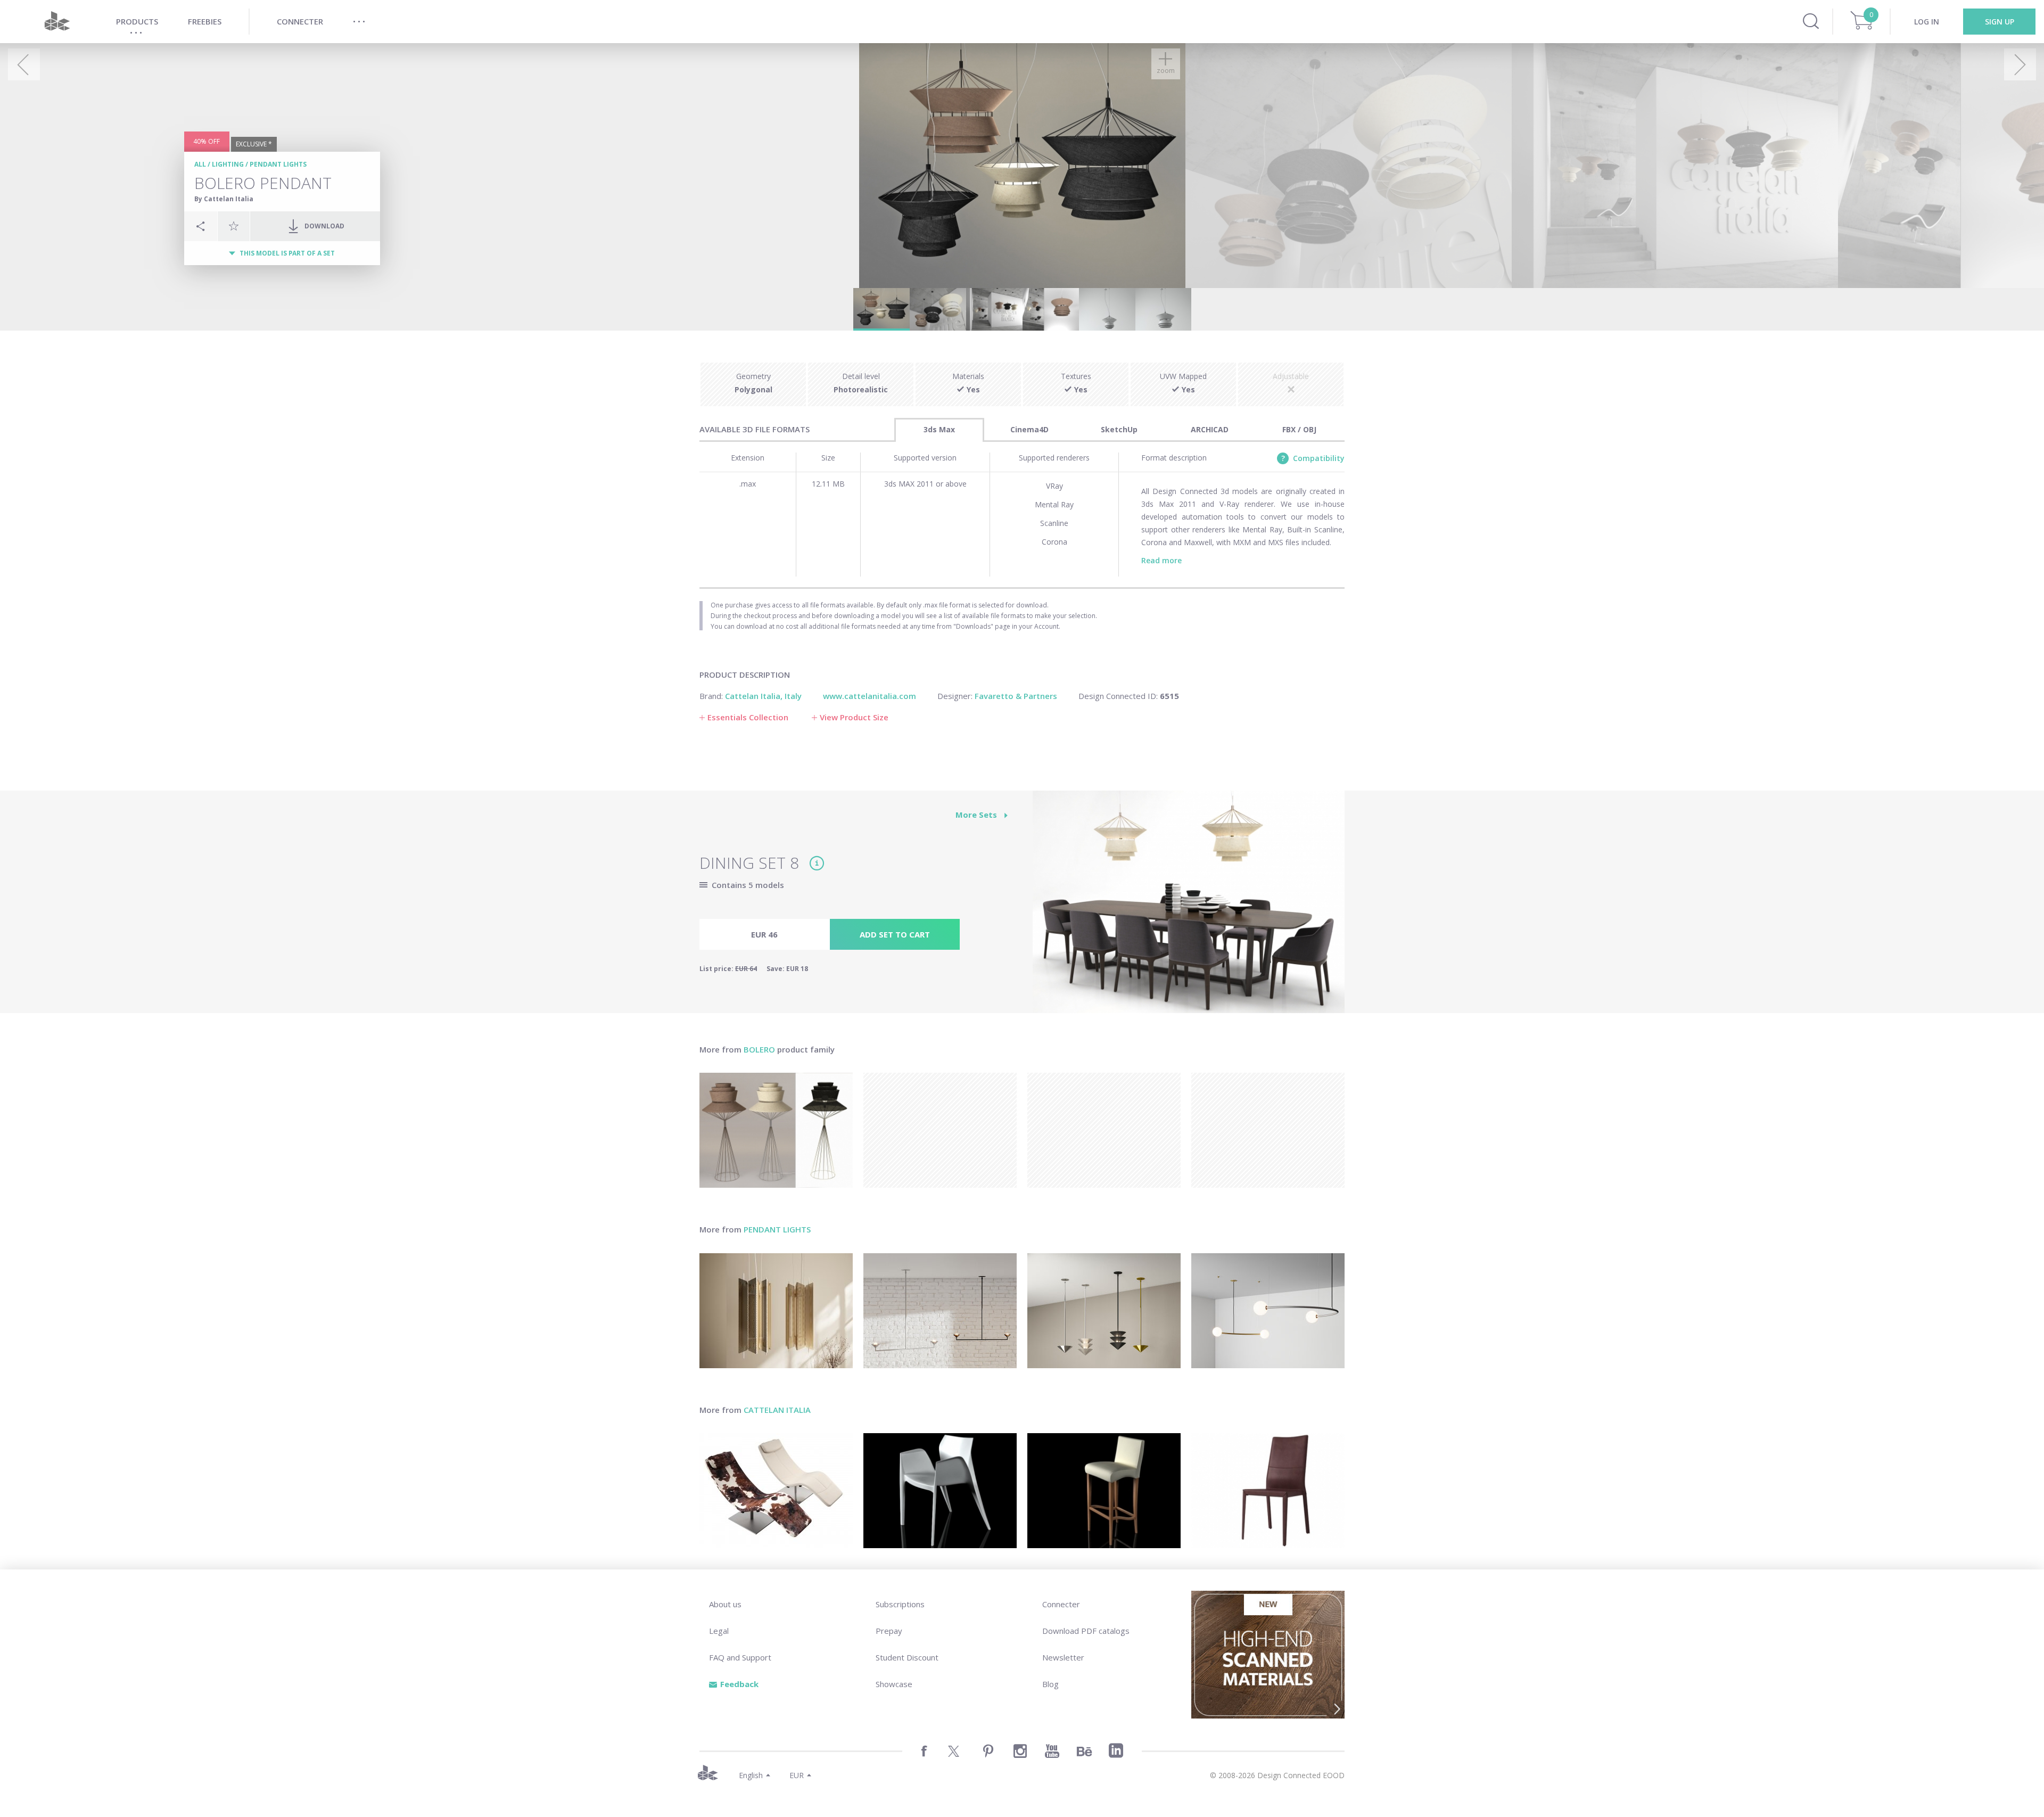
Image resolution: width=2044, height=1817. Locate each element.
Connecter (1061, 1604)
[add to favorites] (234, 226)
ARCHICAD (1210, 429)
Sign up (2000, 22)
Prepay (889, 1631)
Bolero (759, 1049)
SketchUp (1119, 429)
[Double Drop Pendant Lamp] (940, 1311)
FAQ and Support (740, 1657)
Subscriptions (900, 1604)
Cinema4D (1029, 429)
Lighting (228, 164)
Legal (719, 1631)
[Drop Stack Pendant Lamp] (1104, 1311)
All (200, 164)
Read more (1161, 560)
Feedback (739, 1684)
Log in (1927, 22)
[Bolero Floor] (776, 1130)
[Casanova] (776, 1491)
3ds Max (939, 429)
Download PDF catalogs (1086, 1631)
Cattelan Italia (777, 1410)
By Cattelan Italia (224, 199)
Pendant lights (278, 164)
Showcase (894, 1684)
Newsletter (1063, 1657)
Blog (1050, 1684)
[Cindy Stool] (1104, 1491)
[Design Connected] (57, 22)
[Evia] (940, 1491)
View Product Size (854, 717)
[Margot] (1268, 1491)
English (751, 1775)
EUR (797, 1775)
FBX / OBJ (1299, 429)
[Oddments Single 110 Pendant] (1268, 1311)
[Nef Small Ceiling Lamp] (776, 1311)
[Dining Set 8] (1189, 908)
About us (725, 1604)
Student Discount (907, 1657)
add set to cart (895, 934)
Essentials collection (748, 717)
